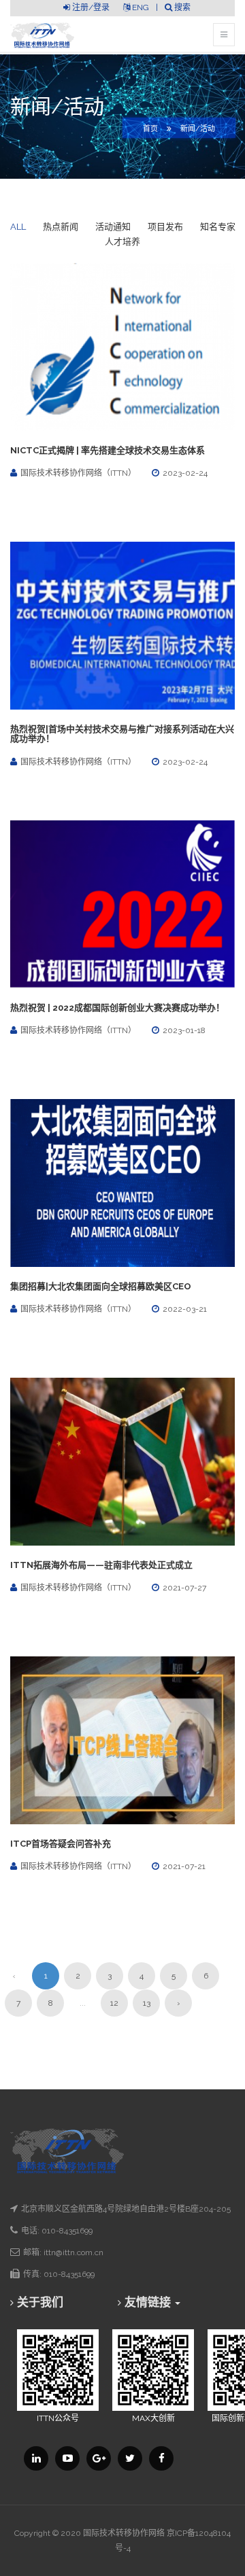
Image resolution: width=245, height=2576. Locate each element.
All (18, 227)
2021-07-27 (184, 1588)
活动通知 (113, 227)
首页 (150, 129)
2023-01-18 (184, 1030)
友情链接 (149, 2302)
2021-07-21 (184, 1866)
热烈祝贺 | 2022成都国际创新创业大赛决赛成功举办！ (117, 1008)
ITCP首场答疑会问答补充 (61, 1844)
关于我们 (40, 2302)
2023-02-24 (185, 473)
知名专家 (218, 227)
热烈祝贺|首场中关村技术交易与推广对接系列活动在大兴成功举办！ (122, 734)
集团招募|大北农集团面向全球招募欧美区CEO (101, 1286)
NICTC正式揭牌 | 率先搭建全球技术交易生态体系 (108, 450)
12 (114, 2003)
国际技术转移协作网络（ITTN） (78, 473)
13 (147, 2003)
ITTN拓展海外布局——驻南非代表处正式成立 (101, 1565)
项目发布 (165, 227)
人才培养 (122, 242)
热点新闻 (61, 227)
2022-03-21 (185, 1309)
